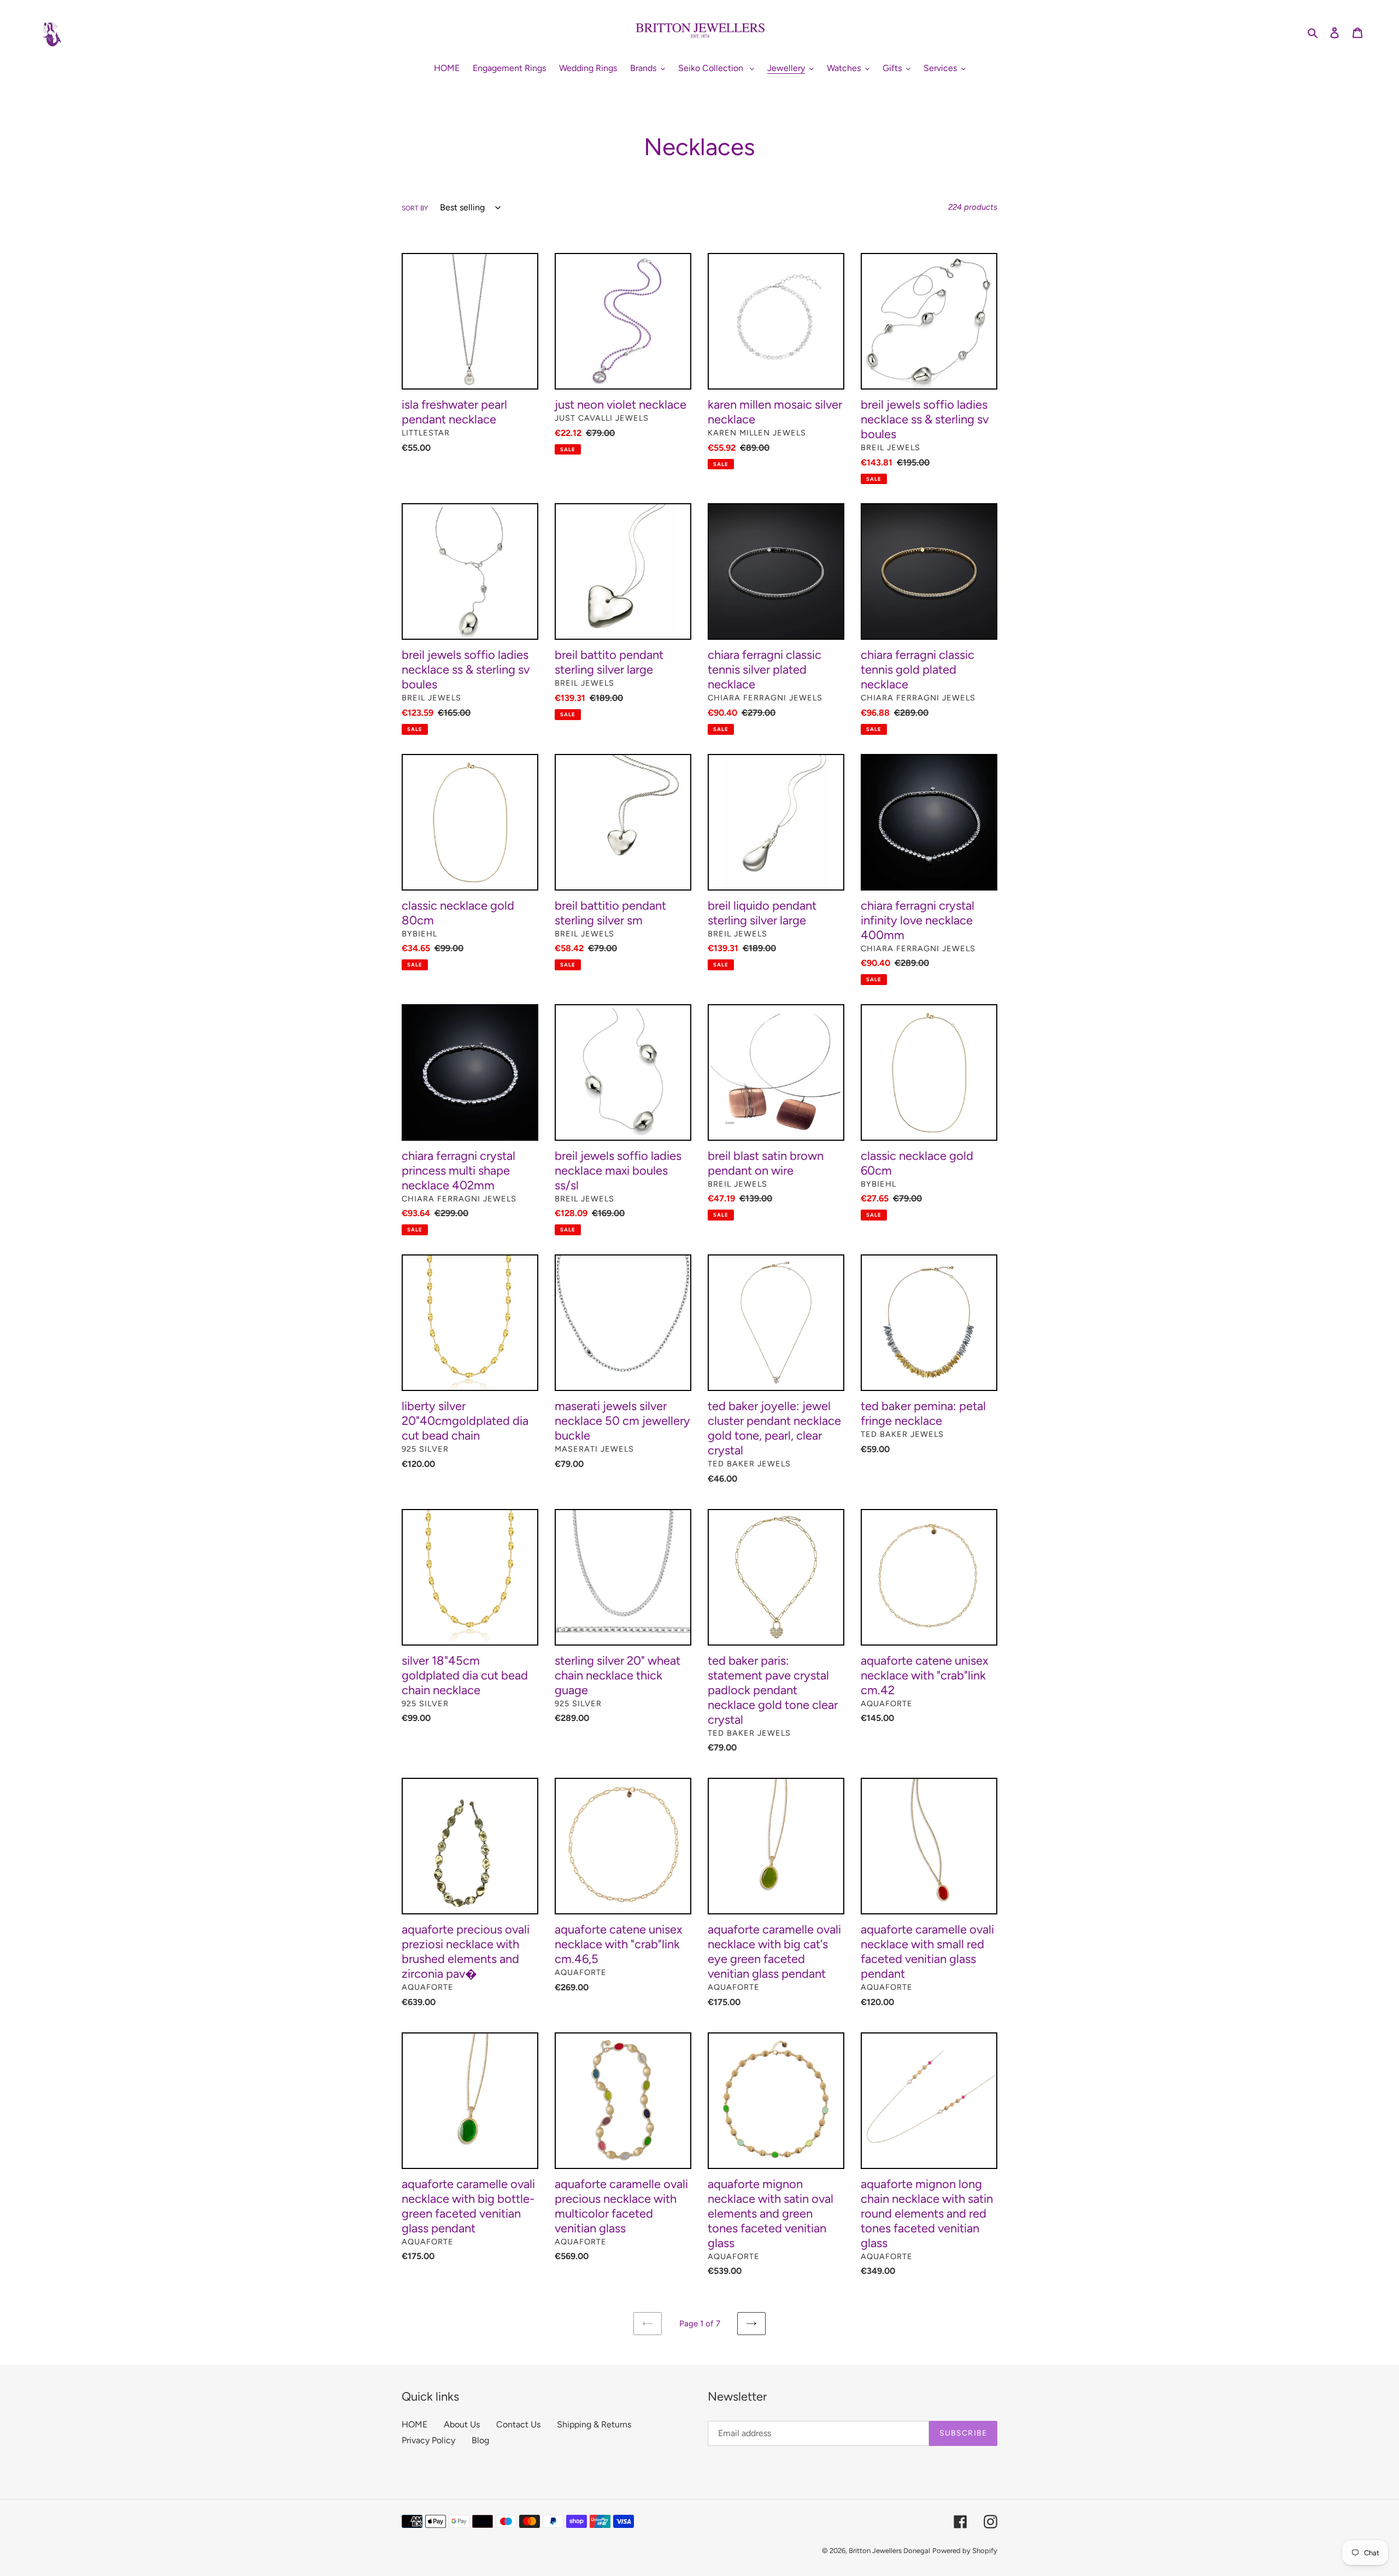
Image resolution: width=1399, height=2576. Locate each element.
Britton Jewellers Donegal (889, 2551)
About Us (462, 2424)
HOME (415, 2424)
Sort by (415, 208)
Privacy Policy (428, 2440)
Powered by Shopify (965, 2551)
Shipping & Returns (594, 2424)
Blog (480, 2440)
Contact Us (518, 2424)
